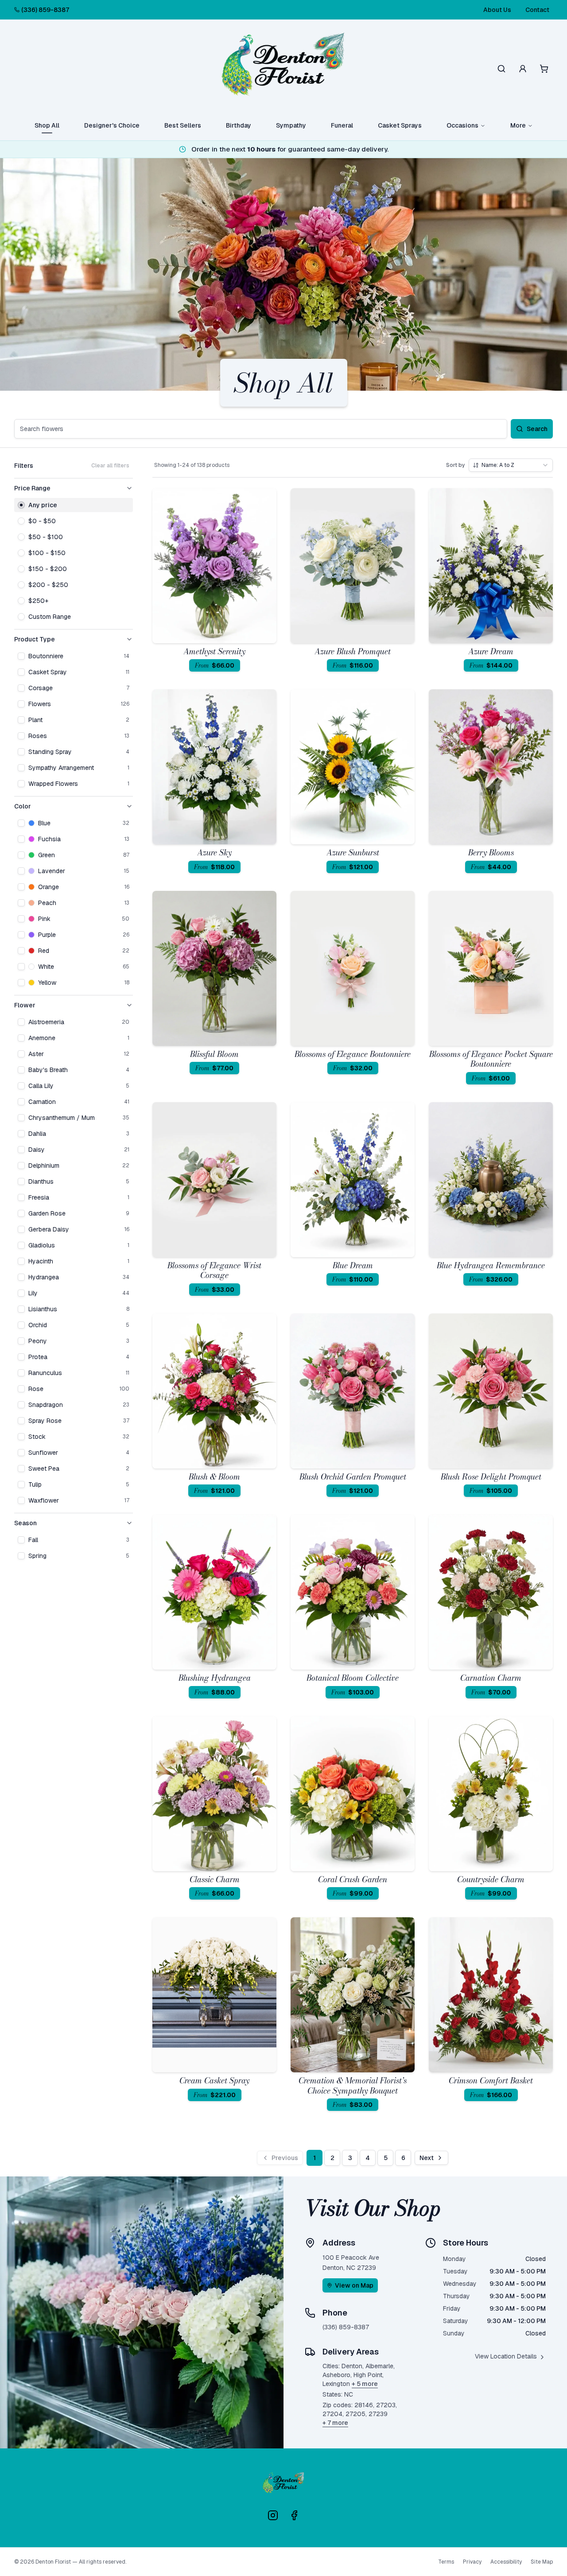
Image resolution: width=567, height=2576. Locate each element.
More (518, 125)
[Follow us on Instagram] (273, 2515)
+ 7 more (335, 2423)
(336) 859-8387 (45, 10)
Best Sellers (183, 125)
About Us (497, 10)
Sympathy (291, 125)
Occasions (462, 125)
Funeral (342, 125)
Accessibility (506, 2562)
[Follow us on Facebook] (294, 2515)
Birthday (239, 125)
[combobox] (511, 465)
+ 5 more (365, 2384)
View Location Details (506, 2356)
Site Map (542, 2562)
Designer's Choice (112, 125)
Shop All (47, 125)
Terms (446, 2562)
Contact (537, 10)
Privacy (472, 2562)
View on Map (354, 2285)
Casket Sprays (400, 125)
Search (537, 429)
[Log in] (523, 69)
